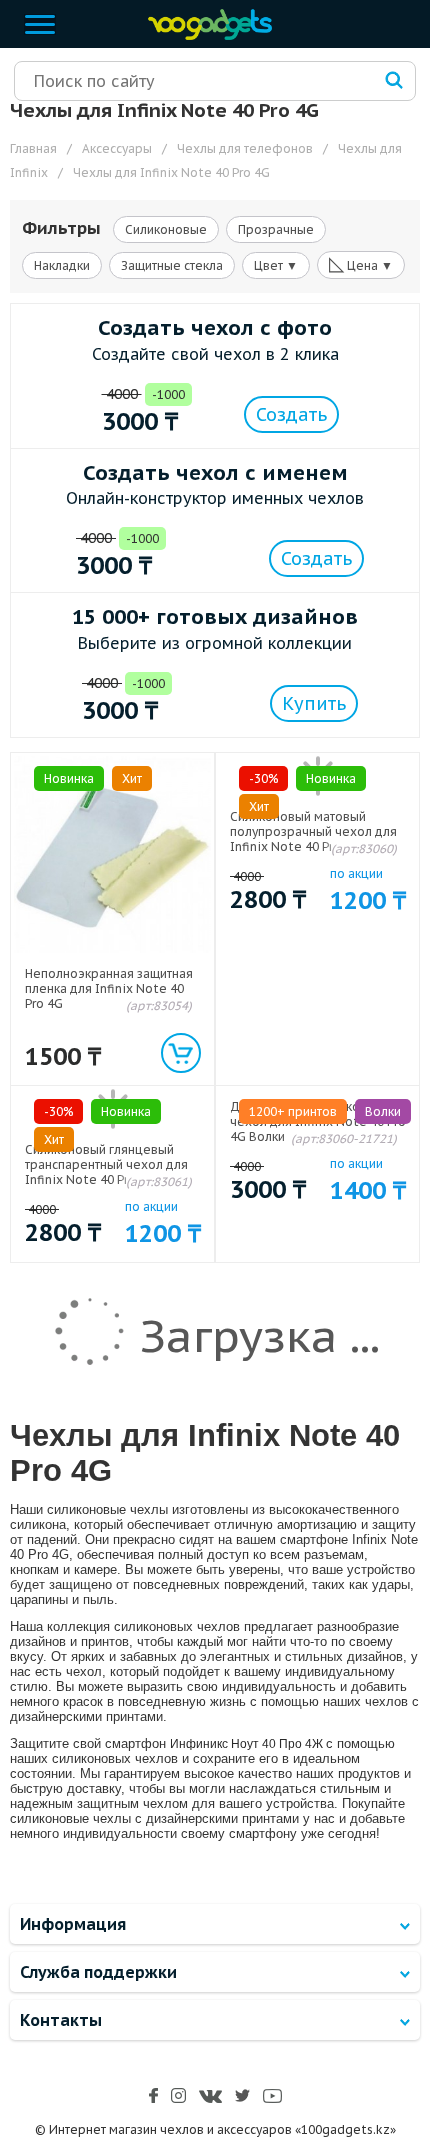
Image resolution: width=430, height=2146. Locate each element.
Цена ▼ (361, 264)
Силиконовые (166, 229)
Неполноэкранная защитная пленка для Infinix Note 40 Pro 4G (109, 988)
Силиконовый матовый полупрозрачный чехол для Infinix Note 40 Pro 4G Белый (315, 831)
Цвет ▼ (276, 265)
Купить (314, 703)
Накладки (62, 265)
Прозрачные (276, 229)
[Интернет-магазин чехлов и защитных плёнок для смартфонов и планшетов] (205, 35)
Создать (291, 414)
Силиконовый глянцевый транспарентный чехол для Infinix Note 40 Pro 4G (106, 1164)
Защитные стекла (172, 265)
